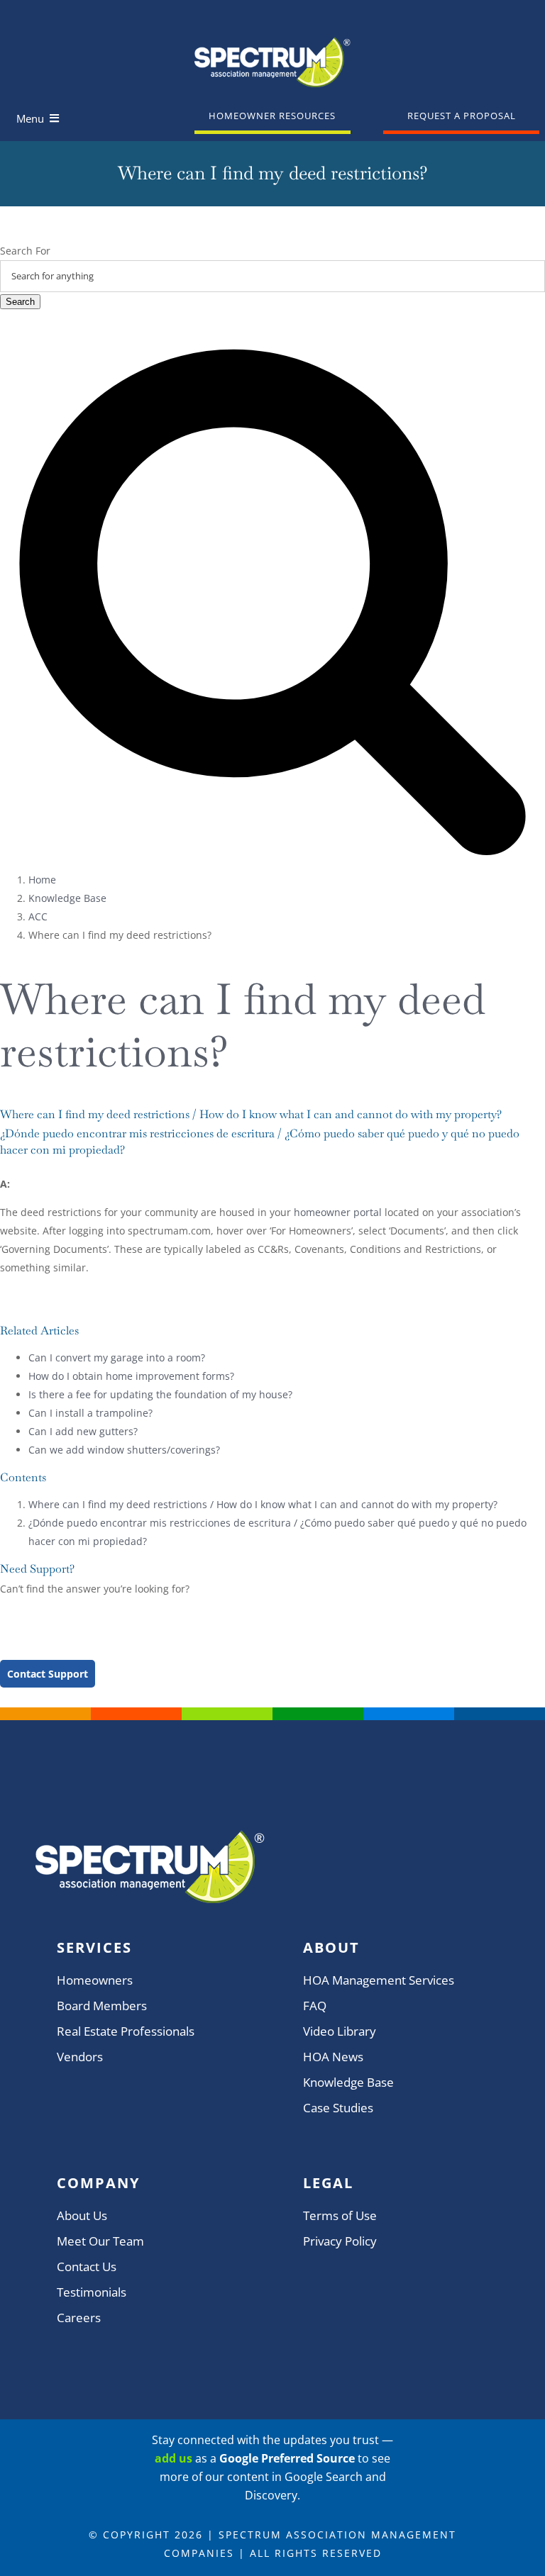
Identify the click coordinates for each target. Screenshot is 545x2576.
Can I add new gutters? (83, 1431)
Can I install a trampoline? (90, 1413)
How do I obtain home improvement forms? (131, 1376)
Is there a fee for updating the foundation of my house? (160, 1394)
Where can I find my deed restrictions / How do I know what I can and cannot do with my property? (263, 1504)
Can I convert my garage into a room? (117, 1357)
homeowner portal (338, 1212)
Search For (25, 251)
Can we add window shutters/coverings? (124, 1450)
